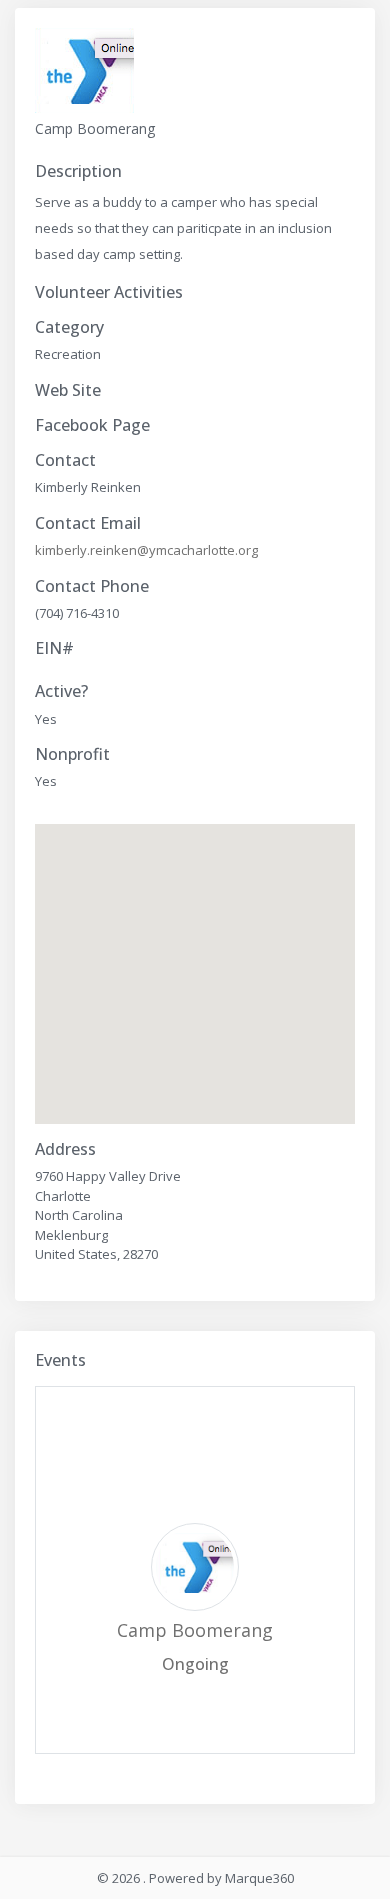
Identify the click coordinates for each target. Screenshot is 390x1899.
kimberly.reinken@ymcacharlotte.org (146, 550)
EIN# (54, 648)
